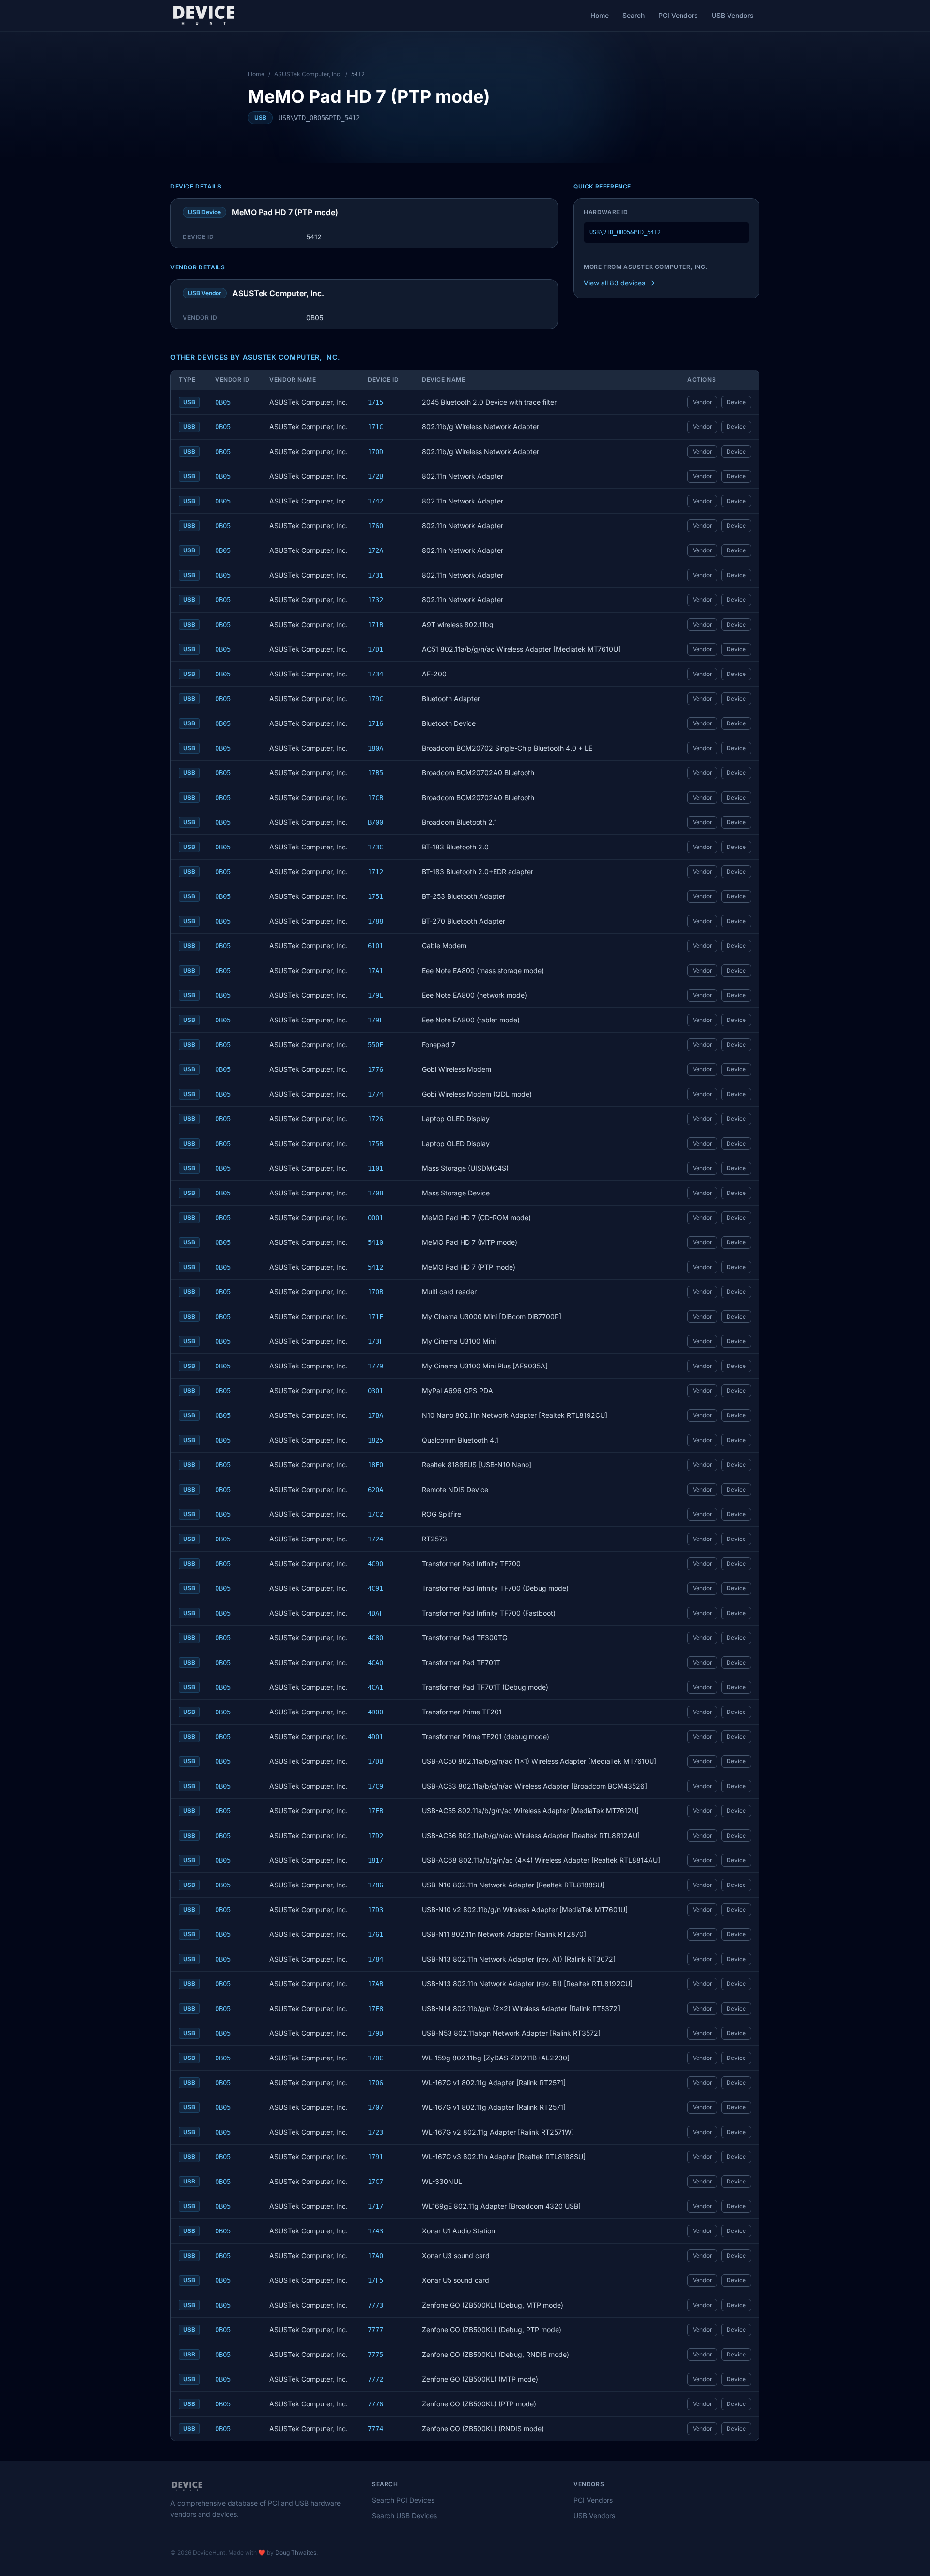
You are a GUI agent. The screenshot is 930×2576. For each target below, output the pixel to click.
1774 (375, 1094)
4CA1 (375, 1687)
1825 (375, 1440)
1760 (375, 526)
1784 (375, 1959)
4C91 (375, 1588)
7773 (375, 2305)
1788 (375, 921)
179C (375, 699)
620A (375, 1490)
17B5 (375, 773)
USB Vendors (733, 15)
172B (375, 476)
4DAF (375, 1613)
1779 (375, 1366)
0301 (375, 1391)
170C (375, 2058)
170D (375, 452)
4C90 (375, 1564)
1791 (375, 2157)
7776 (375, 2404)
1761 (375, 1934)
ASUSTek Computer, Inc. (308, 74)
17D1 (375, 649)
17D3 (375, 1910)
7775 (375, 2355)
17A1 (375, 971)
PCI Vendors (678, 15)
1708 (375, 1193)
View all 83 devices (614, 283)
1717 (375, 2206)
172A (375, 550)
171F (375, 1317)
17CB (375, 798)
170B (375, 1292)
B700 (375, 822)
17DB (375, 1761)
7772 (375, 2379)
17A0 (375, 2256)
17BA (375, 1415)
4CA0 (375, 1663)
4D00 (375, 1712)
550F (375, 1045)
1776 (375, 1069)
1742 (375, 501)
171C (375, 427)
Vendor (702, 402)
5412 (375, 1267)
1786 (375, 1885)
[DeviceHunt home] (204, 16)
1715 (375, 402)
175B (375, 1144)
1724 (375, 1539)
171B (375, 625)
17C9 (375, 1786)
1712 (375, 872)
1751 (375, 896)
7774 (375, 2429)
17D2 (375, 1836)
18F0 (375, 1465)
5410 (375, 1242)
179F (375, 1020)
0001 (375, 1218)
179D (375, 2033)
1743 (375, 2231)
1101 (375, 1168)
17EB (375, 1811)
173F (375, 1341)
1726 (375, 1119)
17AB (375, 1984)
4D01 (375, 1737)
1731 (375, 575)
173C (375, 847)
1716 (375, 723)
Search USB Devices (404, 2516)
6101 (375, 946)
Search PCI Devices (403, 2500)
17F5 (375, 2280)
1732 (375, 600)
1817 (375, 1860)
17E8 (375, 2009)
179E (375, 995)
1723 (375, 2132)
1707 (375, 2107)
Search (634, 15)
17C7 (375, 2182)
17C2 (375, 1514)
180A (375, 748)
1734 (375, 674)
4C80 (375, 1638)
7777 (375, 2330)
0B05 (223, 402)
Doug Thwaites (296, 2552)
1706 (375, 2083)
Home (600, 15)
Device (736, 402)
